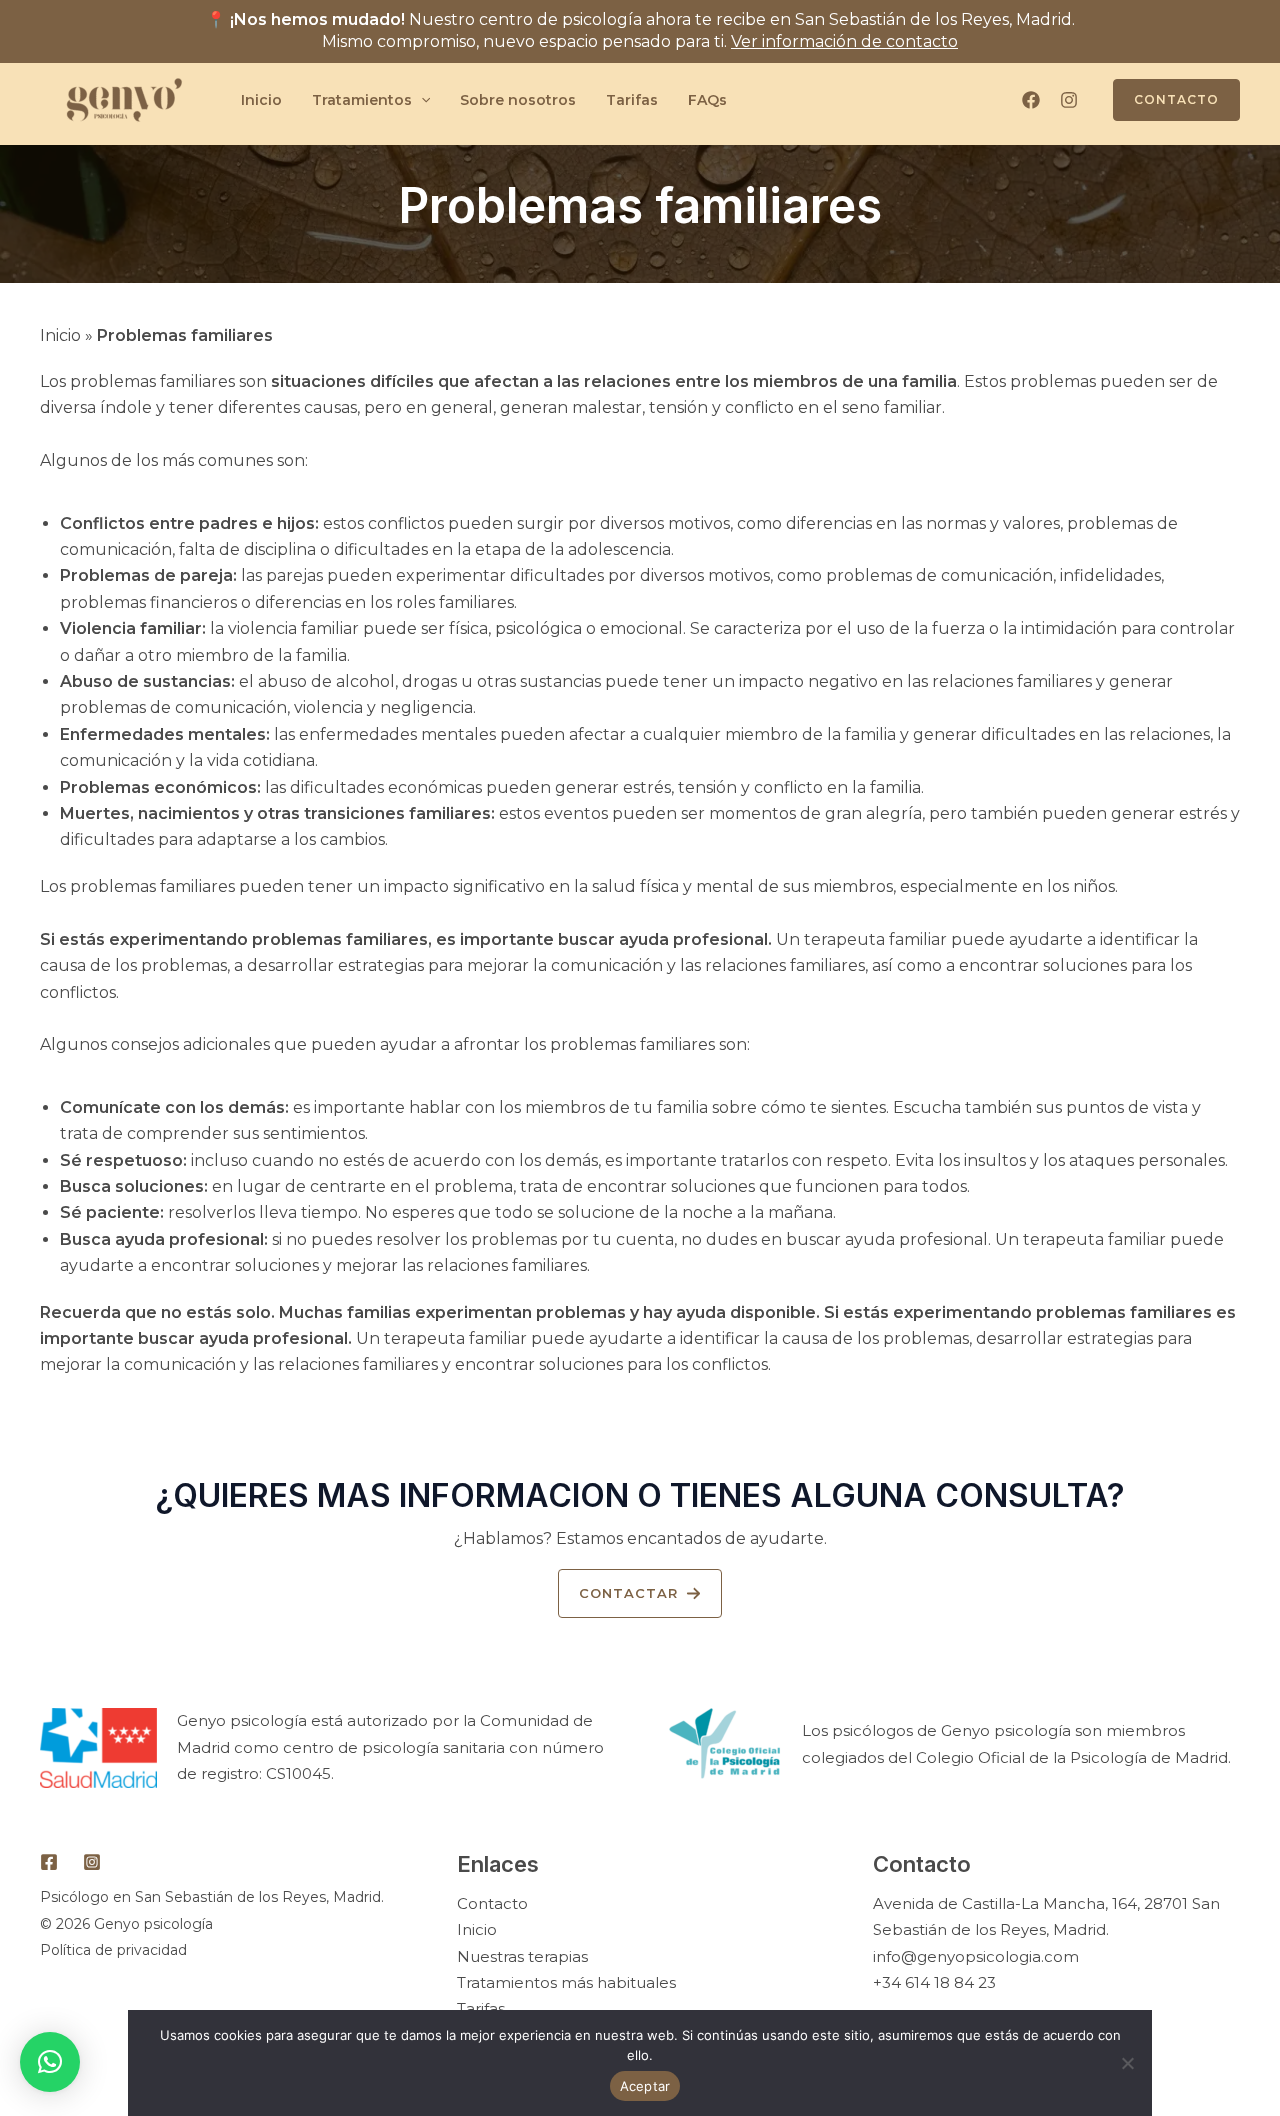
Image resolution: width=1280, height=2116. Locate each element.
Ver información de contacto (844, 41)
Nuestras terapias (522, 1956)
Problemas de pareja (146, 575)
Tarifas (632, 100)
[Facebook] (1031, 100)
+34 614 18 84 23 (934, 1982)
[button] (640, 1593)
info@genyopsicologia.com (976, 1956)
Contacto (492, 1903)
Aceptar (645, 2086)
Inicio (261, 100)
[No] (1127, 2063)
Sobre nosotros (518, 100)
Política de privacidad (113, 1950)
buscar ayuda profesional (661, 939)
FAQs (707, 100)
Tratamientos (362, 100)
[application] (421, 100)
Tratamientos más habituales (566, 1982)
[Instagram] (1069, 100)
